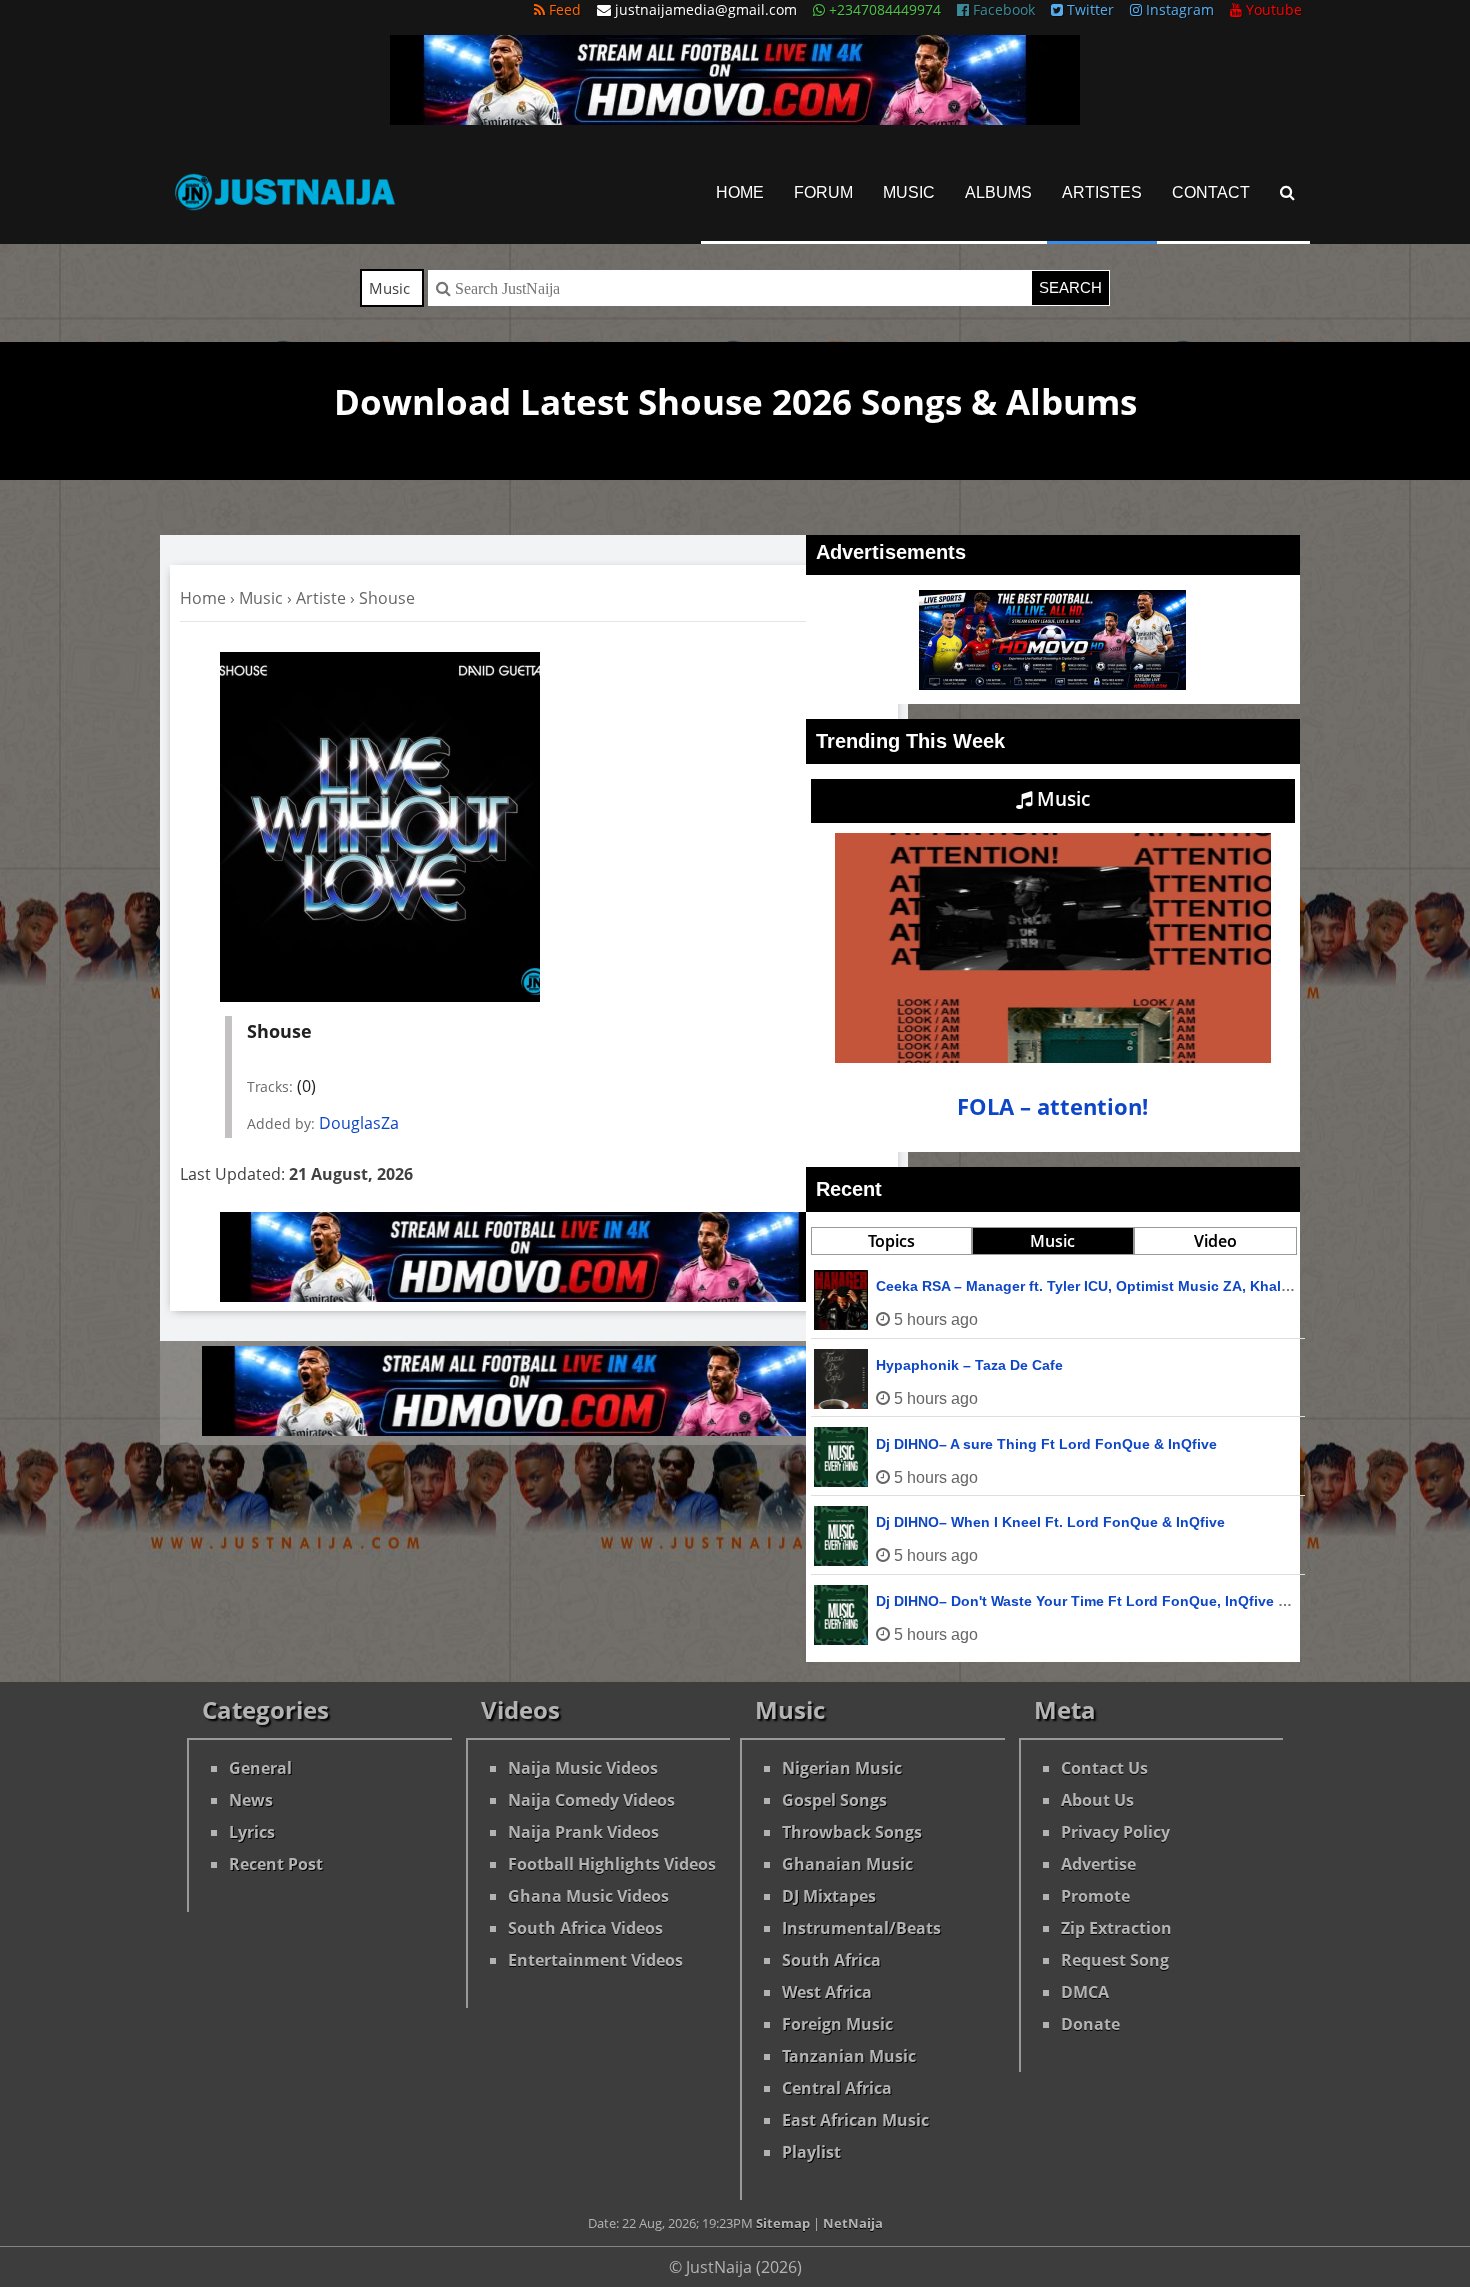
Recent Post (276, 1864)
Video (1215, 1241)
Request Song (1115, 1960)
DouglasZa (359, 1123)
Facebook (1002, 9)
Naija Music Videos (583, 1768)
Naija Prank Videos (583, 1832)
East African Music (855, 2120)
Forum (823, 192)
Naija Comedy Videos (591, 1800)
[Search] (1287, 192)
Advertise (1098, 1864)
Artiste (321, 598)
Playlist (811, 2152)
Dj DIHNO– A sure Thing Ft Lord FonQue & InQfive (1046, 1444)
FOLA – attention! (1052, 1106)
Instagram (1178, 9)
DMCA (1085, 1992)
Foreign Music (837, 2024)
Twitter (1088, 9)
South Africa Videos (585, 1928)
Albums (998, 192)
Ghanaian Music (847, 1864)
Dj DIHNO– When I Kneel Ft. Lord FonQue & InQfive (1050, 1522)
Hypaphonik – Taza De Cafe (969, 1365)
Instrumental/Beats (861, 1928)
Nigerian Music (842, 1768)
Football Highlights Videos (612, 1864)
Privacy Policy (1115, 1832)
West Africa (827, 1992)
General (260, 1768)
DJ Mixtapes (829, 1896)
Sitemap (783, 2223)
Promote (1095, 1896)
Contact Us (1104, 1768)
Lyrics (252, 1832)
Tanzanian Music (849, 2056)
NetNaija (853, 2223)
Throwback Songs (852, 1832)
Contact (1211, 192)
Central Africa (837, 2088)
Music (909, 192)
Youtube (1272, 9)
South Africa (831, 1960)
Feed (563, 9)
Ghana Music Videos (588, 1896)
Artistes (1102, 192)
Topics (891, 1241)
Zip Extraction (1116, 1928)
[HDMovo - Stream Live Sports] (735, 119)
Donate (1090, 2024)
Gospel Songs (834, 1800)
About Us (1097, 1800)
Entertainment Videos (595, 1960)
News (251, 1800)
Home (740, 192)
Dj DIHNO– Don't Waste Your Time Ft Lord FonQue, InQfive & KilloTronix (1121, 1601)
